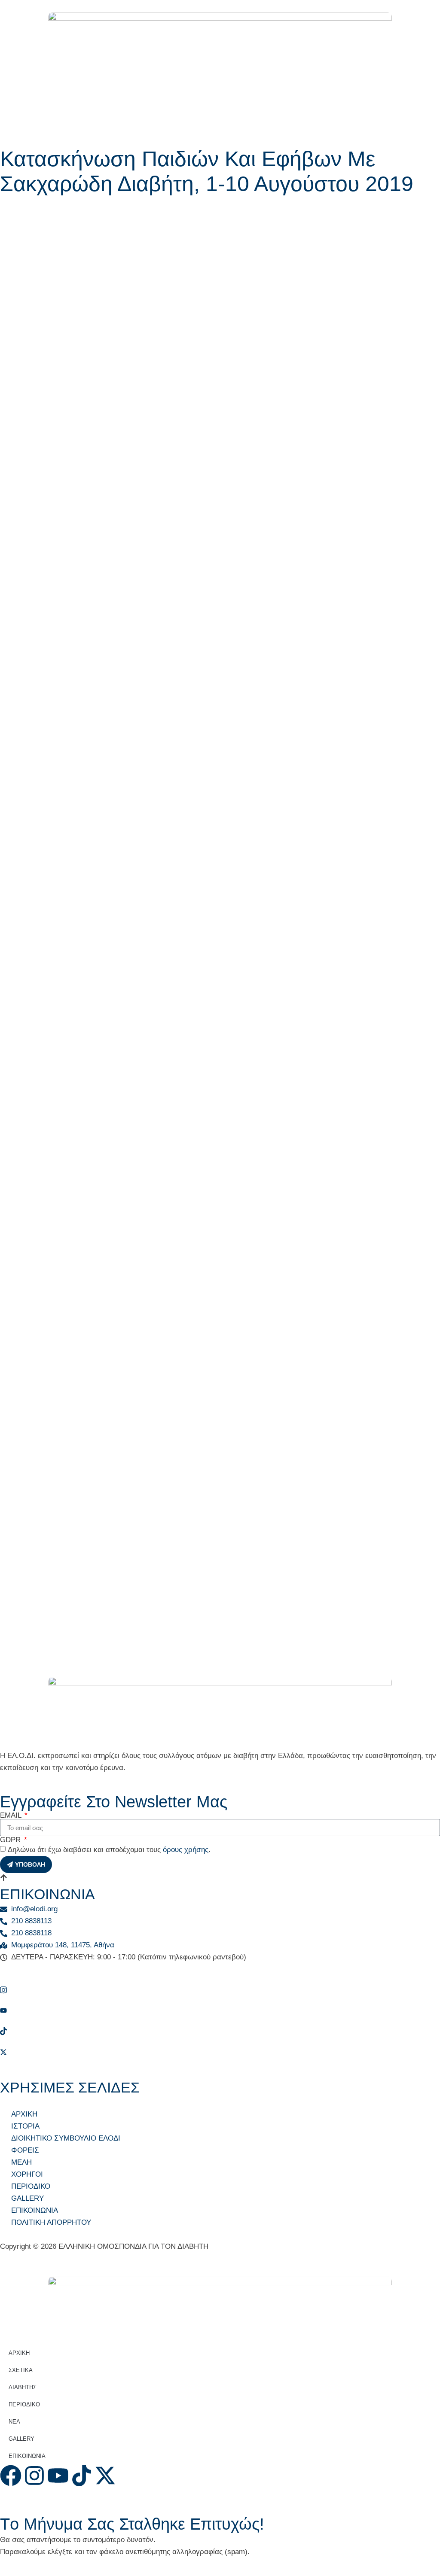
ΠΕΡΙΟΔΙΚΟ (24, 2404)
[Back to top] (4, 1879)
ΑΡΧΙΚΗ (19, 2353)
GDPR (11, 1840)
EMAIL (12, 1815)
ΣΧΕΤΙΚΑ (21, 2370)
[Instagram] (220, 1990)
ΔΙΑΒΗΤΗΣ (23, 2387)
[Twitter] (220, 2052)
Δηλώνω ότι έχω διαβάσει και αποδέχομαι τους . (109, 1850)
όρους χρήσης (186, 1850)
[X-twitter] (105, 2476)
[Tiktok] (220, 2031)
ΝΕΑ (14, 2422)
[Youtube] (220, 2010)
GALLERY (21, 2439)
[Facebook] (220, 1969)
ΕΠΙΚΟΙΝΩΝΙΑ (27, 2456)
